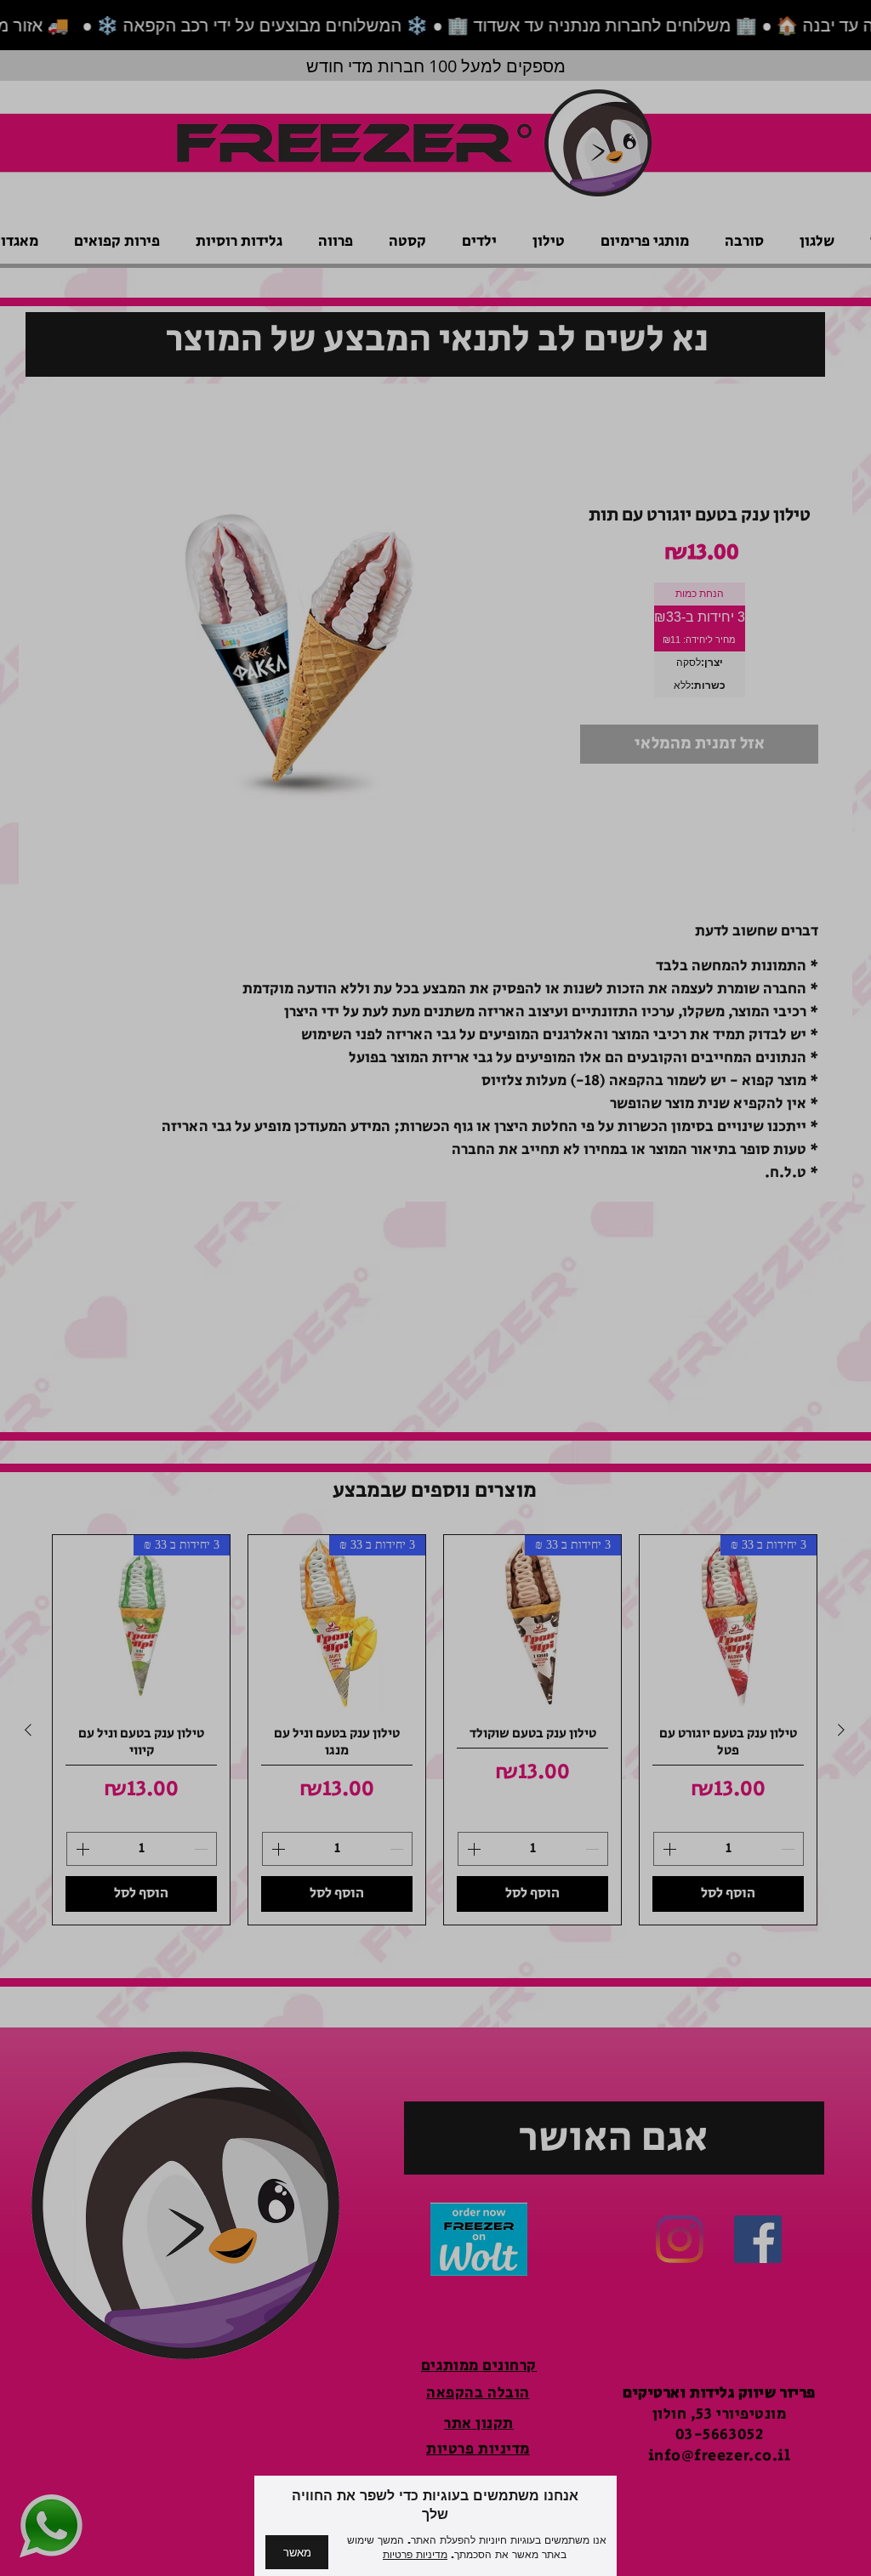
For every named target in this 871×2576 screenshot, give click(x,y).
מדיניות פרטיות (415, 2555)
